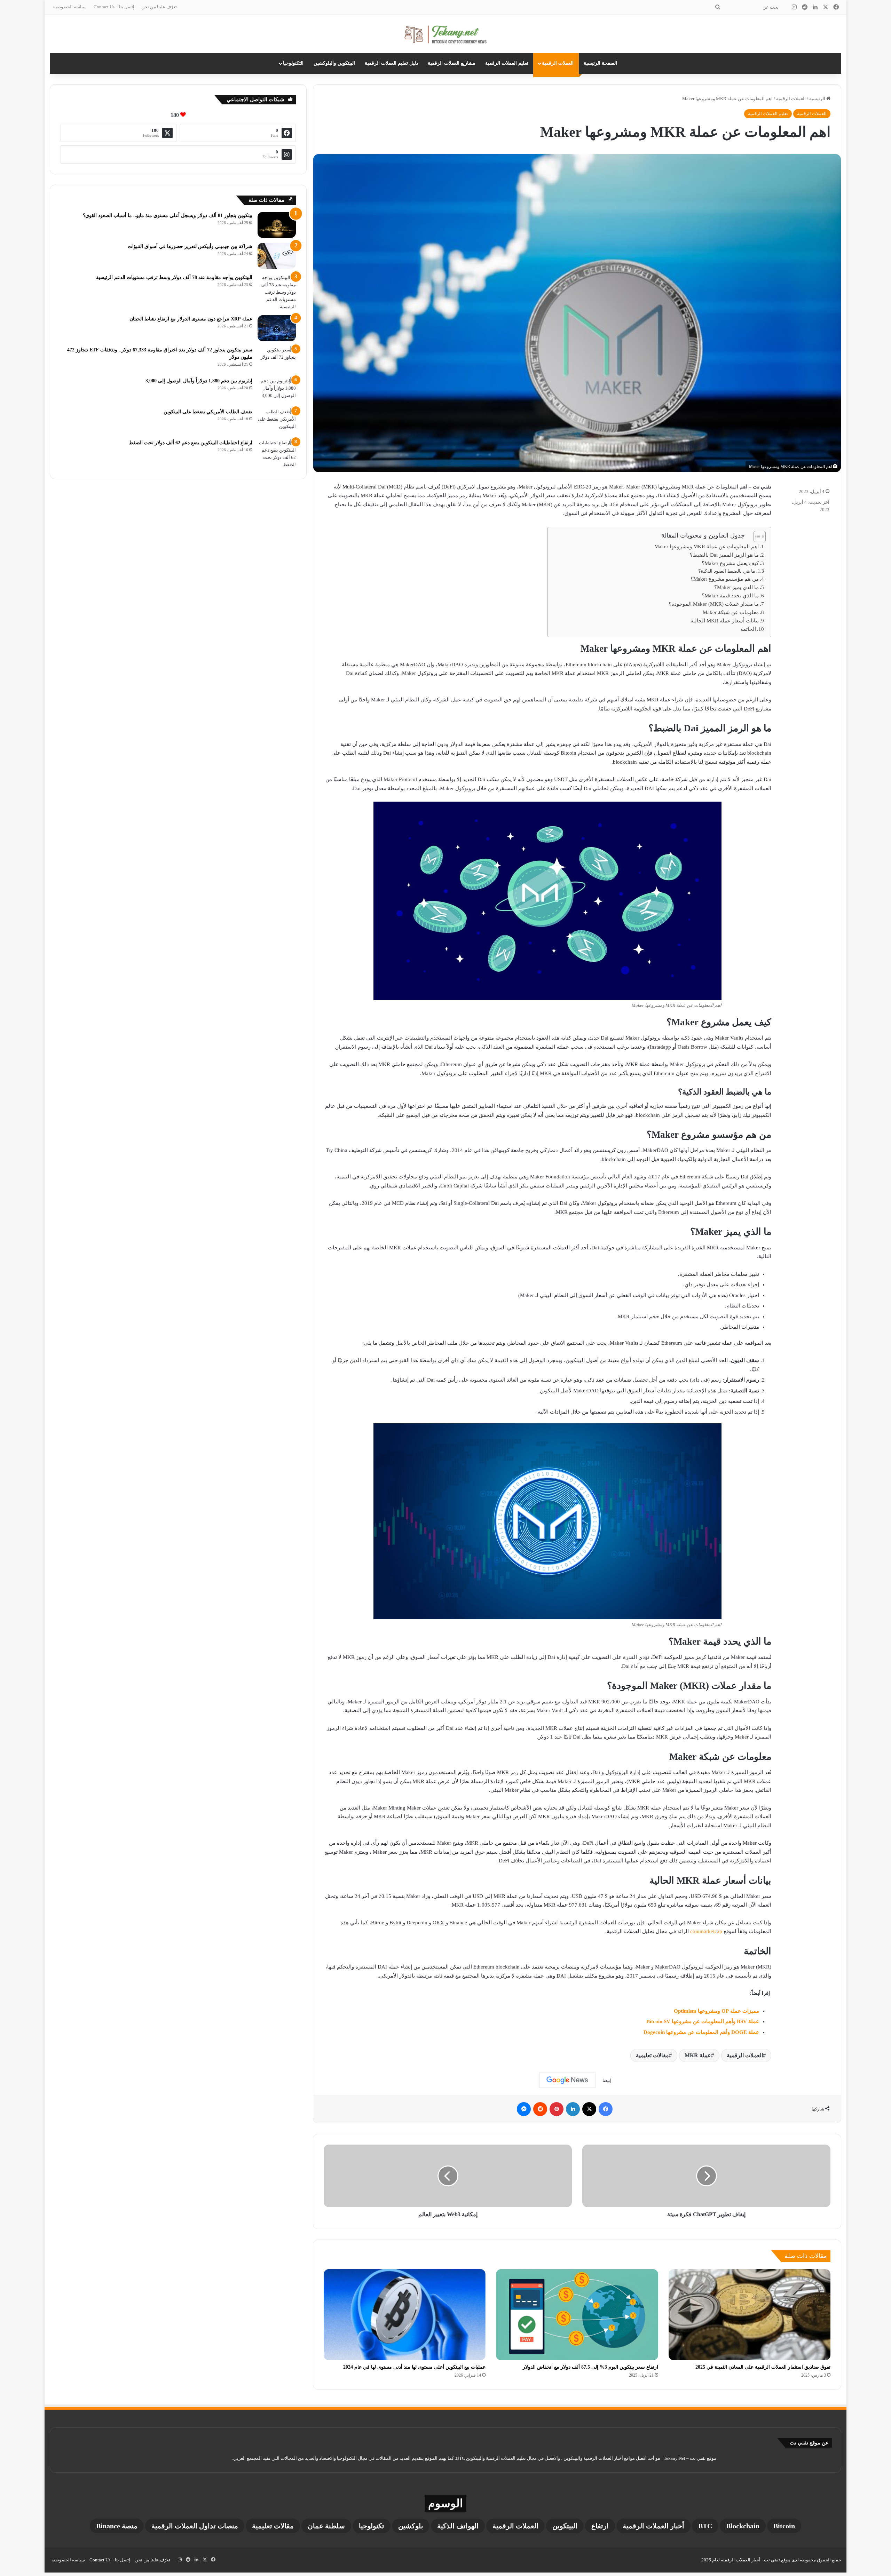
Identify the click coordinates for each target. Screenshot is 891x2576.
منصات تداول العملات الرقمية (195, 2526)
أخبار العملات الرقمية (653, 2526)
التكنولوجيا (293, 63)
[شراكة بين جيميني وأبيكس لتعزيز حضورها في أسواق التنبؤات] (277, 256)
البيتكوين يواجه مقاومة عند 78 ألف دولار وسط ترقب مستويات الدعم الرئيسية (174, 277)
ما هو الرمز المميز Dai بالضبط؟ (724, 555)
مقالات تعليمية (652, 2055)
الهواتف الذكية (458, 2526)
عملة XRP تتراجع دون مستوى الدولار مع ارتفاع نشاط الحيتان (191, 319)
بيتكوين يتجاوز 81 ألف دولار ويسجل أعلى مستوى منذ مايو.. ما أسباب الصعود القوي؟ (168, 216)
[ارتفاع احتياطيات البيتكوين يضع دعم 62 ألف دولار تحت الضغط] (277, 454)
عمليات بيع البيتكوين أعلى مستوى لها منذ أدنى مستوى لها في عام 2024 (414, 2367)
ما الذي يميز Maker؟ (736, 587)
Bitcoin (784, 2526)
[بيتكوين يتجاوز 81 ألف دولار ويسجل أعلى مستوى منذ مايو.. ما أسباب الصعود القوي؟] (277, 225)
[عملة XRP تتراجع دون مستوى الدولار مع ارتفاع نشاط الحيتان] (277, 328)
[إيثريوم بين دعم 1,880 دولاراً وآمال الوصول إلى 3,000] (277, 390)
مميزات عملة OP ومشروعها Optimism (716, 2011)
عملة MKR (698, 2055)
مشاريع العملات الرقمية (452, 63)
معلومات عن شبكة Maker (731, 612)
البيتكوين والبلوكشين (334, 63)
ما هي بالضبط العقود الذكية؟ (727, 571)
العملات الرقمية (558, 63)
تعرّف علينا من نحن (159, 7)
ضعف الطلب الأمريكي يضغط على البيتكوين (208, 412)
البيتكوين (565, 2526)
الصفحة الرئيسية (600, 63)
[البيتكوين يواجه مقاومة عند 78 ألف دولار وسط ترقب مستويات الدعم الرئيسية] (277, 292)
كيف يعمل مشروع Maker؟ (730, 563)
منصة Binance (117, 2526)
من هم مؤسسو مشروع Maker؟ (725, 579)
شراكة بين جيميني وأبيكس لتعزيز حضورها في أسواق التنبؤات (190, 247)
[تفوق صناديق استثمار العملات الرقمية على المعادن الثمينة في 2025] (750, 2315)
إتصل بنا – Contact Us (114, 7)
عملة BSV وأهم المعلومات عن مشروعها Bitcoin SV (703, 2021)
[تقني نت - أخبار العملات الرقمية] (446, 34)
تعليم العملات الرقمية (507, 63)
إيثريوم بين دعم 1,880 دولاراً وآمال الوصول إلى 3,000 (199, 381)
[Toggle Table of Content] (756, 536)
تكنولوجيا (372, 2526)
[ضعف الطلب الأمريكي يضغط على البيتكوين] (277, 421)
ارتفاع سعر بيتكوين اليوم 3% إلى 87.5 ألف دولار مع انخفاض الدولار (590, 2367)
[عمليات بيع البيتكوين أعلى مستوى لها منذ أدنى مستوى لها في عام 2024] (405, 2315)
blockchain (743, 2526)
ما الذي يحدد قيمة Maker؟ (730, 596)
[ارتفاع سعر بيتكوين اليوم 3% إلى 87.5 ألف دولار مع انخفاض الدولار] (577, 2315)
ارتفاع (600, 2526)
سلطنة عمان (326, 2526)
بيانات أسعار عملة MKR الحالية (725, 621)
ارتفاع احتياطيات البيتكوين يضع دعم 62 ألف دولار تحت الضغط (191, 443)
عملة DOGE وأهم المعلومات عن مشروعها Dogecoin (701, 2032)
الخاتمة (748, 629)
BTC (705, 2526)
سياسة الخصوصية (70, 7)
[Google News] (567, 2080)
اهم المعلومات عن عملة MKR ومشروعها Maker (707, 547)
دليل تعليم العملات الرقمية (391, 63)
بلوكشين (411, 2526)
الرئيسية (818, 99)
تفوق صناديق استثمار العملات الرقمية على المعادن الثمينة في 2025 (763, 2367)
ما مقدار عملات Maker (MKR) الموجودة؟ (714, 604)
